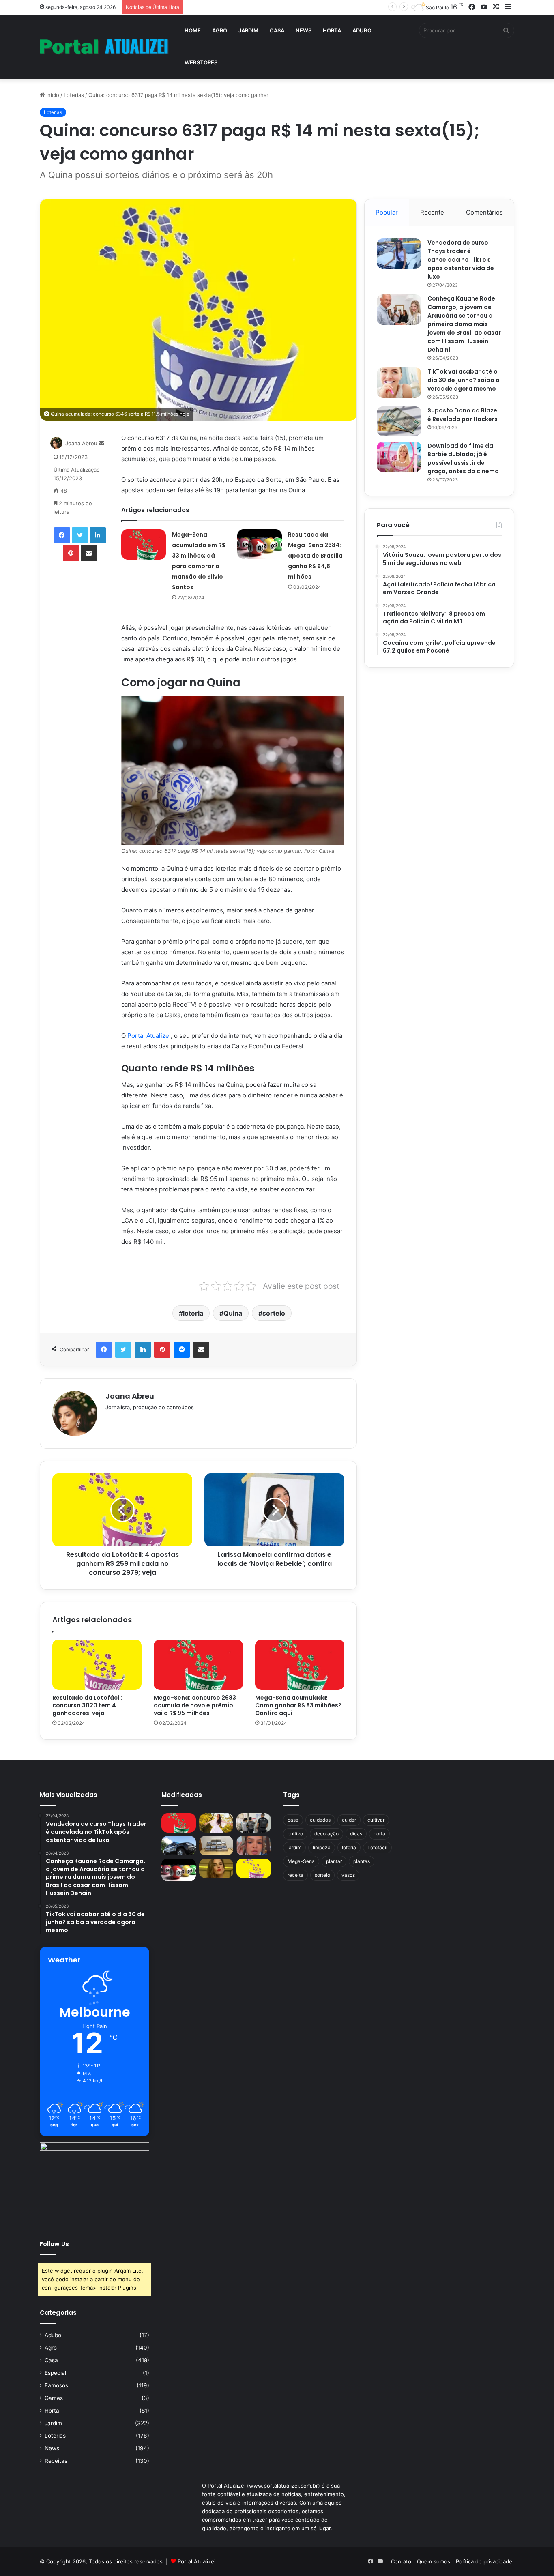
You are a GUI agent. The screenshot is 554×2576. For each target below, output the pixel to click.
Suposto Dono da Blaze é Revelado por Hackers (463, 415)
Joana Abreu (81, 443)
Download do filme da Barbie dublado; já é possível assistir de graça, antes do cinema (463, 458)
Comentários (484, 212)
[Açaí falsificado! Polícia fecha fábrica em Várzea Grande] (254, 1823)
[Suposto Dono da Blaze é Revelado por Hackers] (399, 421)
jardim (294, 1847)
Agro (220, 30)
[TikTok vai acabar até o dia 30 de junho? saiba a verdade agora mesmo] (399, 383)
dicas (356, 1834)
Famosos (56, 2385)
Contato (401, 2561)
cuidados (320, 1820)
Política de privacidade (484, 2561)
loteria (193, 1313)
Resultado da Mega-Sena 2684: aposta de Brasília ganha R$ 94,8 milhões (315, 556)
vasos (348, 1875)
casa (293, 1820)
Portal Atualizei (148, 1036)
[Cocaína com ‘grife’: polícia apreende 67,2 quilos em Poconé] (216, 1846)
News (304, 30)
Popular (387, 212)
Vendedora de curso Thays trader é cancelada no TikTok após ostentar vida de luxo (461, 260)
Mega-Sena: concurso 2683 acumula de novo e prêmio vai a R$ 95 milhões (195, 1705)
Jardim (248, 30)
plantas (362, 1861)
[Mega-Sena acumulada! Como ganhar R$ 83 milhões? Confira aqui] (300, 1665)
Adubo (362, 30)
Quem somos (434, 2561)
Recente (432, 212)
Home (193, 30)
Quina (233, 1313)
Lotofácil (377, 1847)
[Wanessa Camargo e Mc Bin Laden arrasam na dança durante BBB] (216, 1868)
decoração (326, 1834)
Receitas (56, 2461)
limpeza (322, 1847)
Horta (332, 30)
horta (379, 1834)
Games (54, 2398)
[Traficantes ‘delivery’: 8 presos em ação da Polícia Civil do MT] (179, 1846)
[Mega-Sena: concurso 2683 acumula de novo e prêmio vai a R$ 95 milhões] (198, 1665)
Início (52, 95)
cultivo (295, 1834)
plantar (334, 1861)
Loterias (74, 95)
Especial (55, 2373)
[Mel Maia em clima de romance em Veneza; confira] (254, 1846)
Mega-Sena (301, 1861)
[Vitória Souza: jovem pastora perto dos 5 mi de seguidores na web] (216, 1823)
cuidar (349, 1820)
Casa (277, 30)
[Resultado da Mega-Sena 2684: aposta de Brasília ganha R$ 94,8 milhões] (260, 544)
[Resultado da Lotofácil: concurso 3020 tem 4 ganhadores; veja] (97, 1665)
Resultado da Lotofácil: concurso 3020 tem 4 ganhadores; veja (87, 1705)
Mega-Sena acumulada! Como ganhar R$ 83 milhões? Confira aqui (298, 1705)
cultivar (376, 1820)
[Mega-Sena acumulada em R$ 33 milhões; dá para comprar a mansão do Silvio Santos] (144, 544)
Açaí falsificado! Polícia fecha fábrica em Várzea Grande (257, 7)
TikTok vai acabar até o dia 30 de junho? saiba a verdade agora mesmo (464, 380)
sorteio (274, 1313)
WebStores (201, 62)
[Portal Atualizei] (104, 47)
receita (295, 1875)
